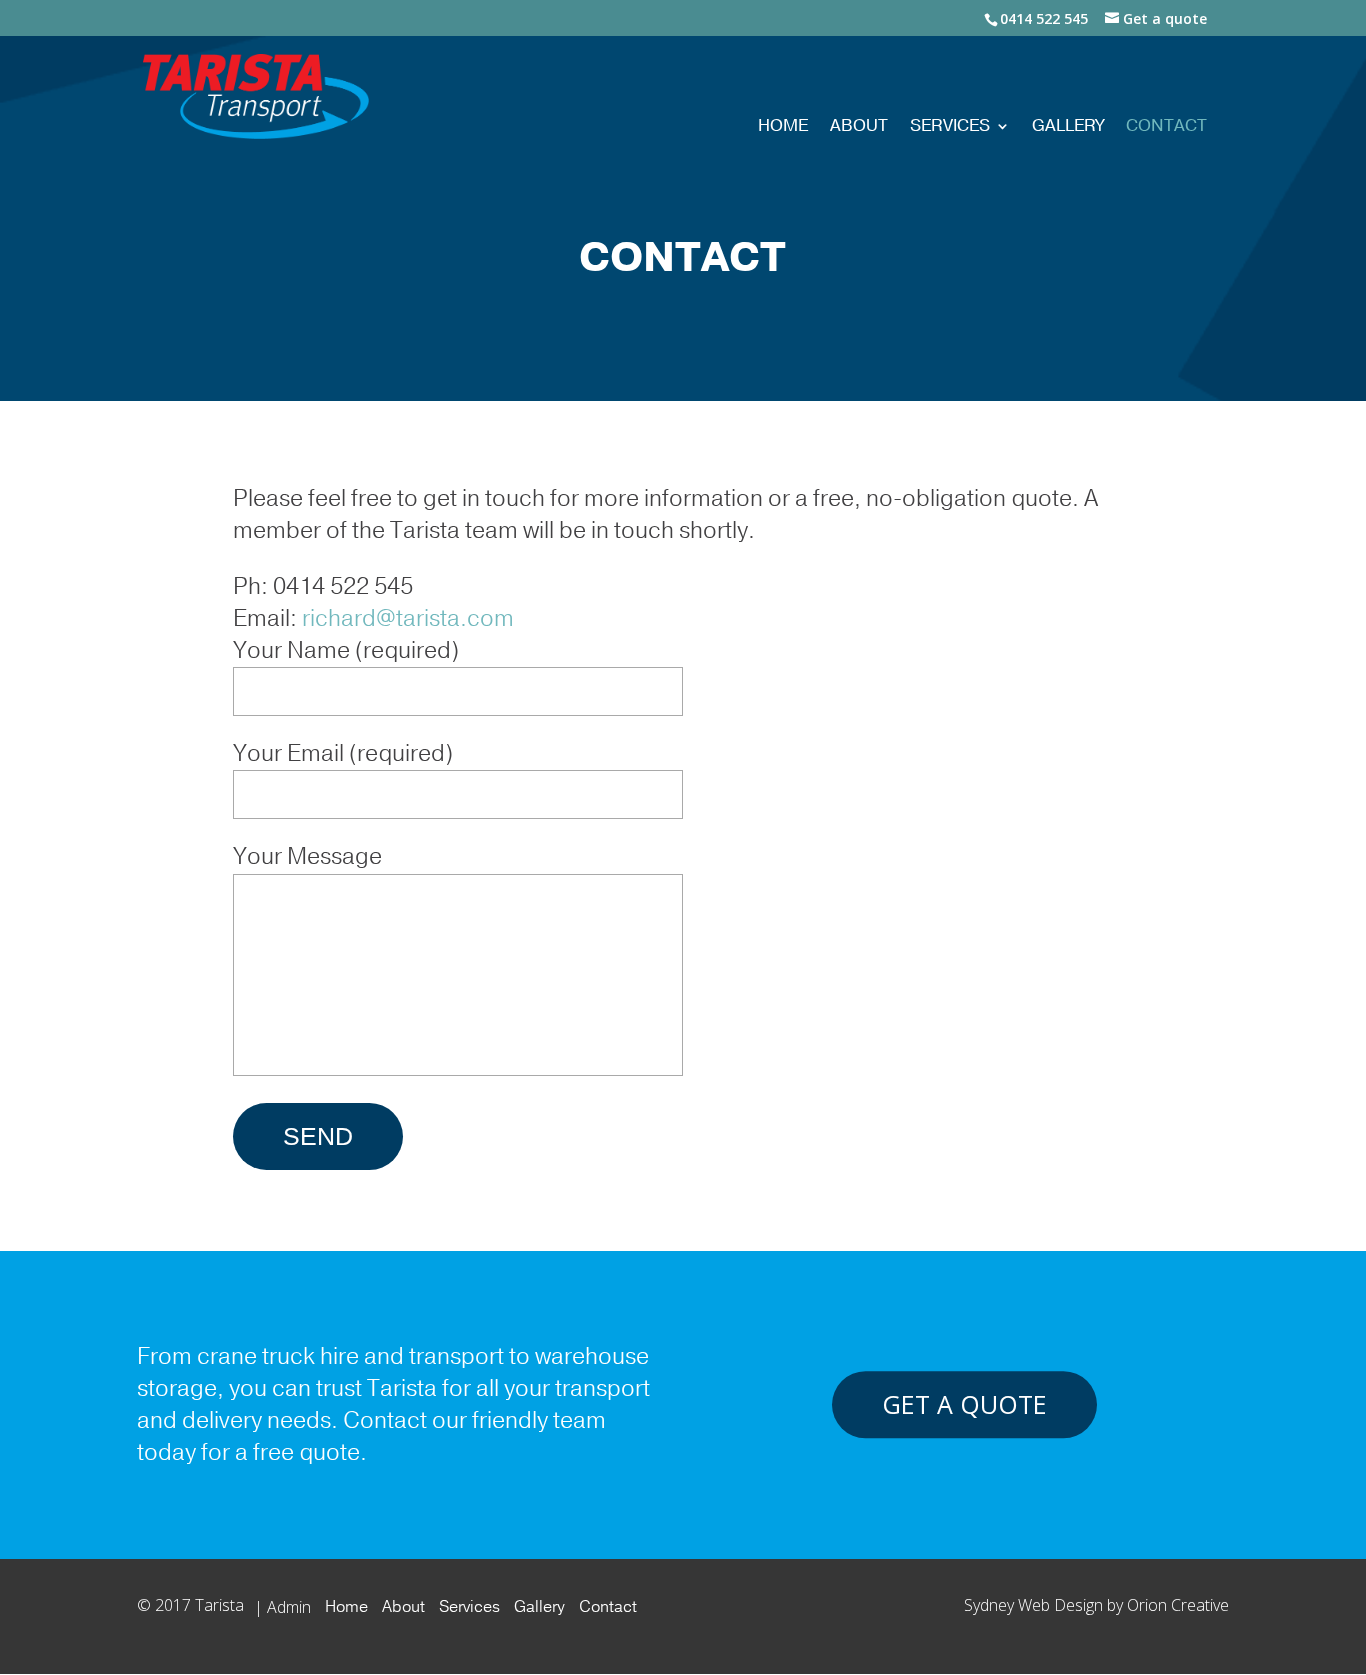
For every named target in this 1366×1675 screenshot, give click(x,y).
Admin (289, 1607)
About (859, 128)
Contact (1166, 128)
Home (783, 128)
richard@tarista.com (408, 618)
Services (950, 128)
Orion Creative (1178, 1605)
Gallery (1068, 128)
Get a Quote (964, 1405)
